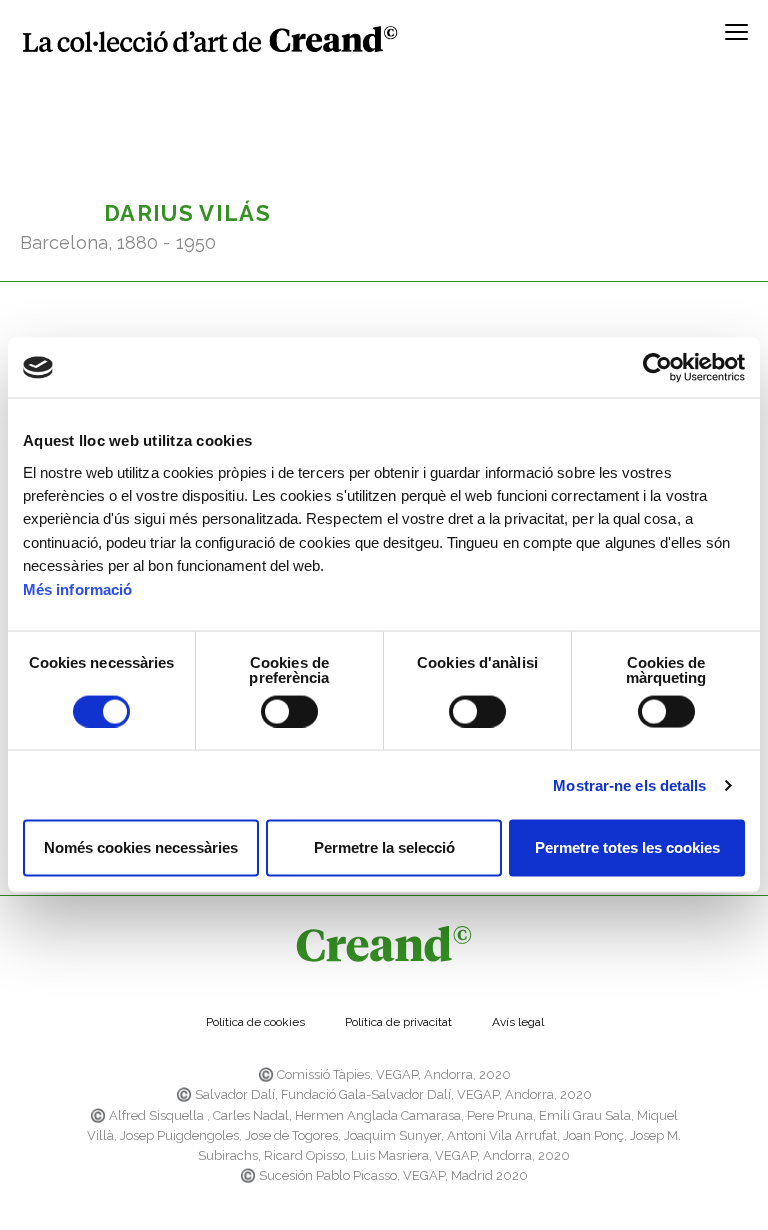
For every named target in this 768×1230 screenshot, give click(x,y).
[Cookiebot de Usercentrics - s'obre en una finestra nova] (657, 368)
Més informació (77, 588)
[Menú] (736, 39)
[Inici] (210, 39)
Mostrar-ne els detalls (629, 784)
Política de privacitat (398, 1022)
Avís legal (518, 1022)
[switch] (289, 711)
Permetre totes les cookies (627, 847)
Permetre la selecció (384, 847)
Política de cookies (255, 1022)
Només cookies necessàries (141, 847)
